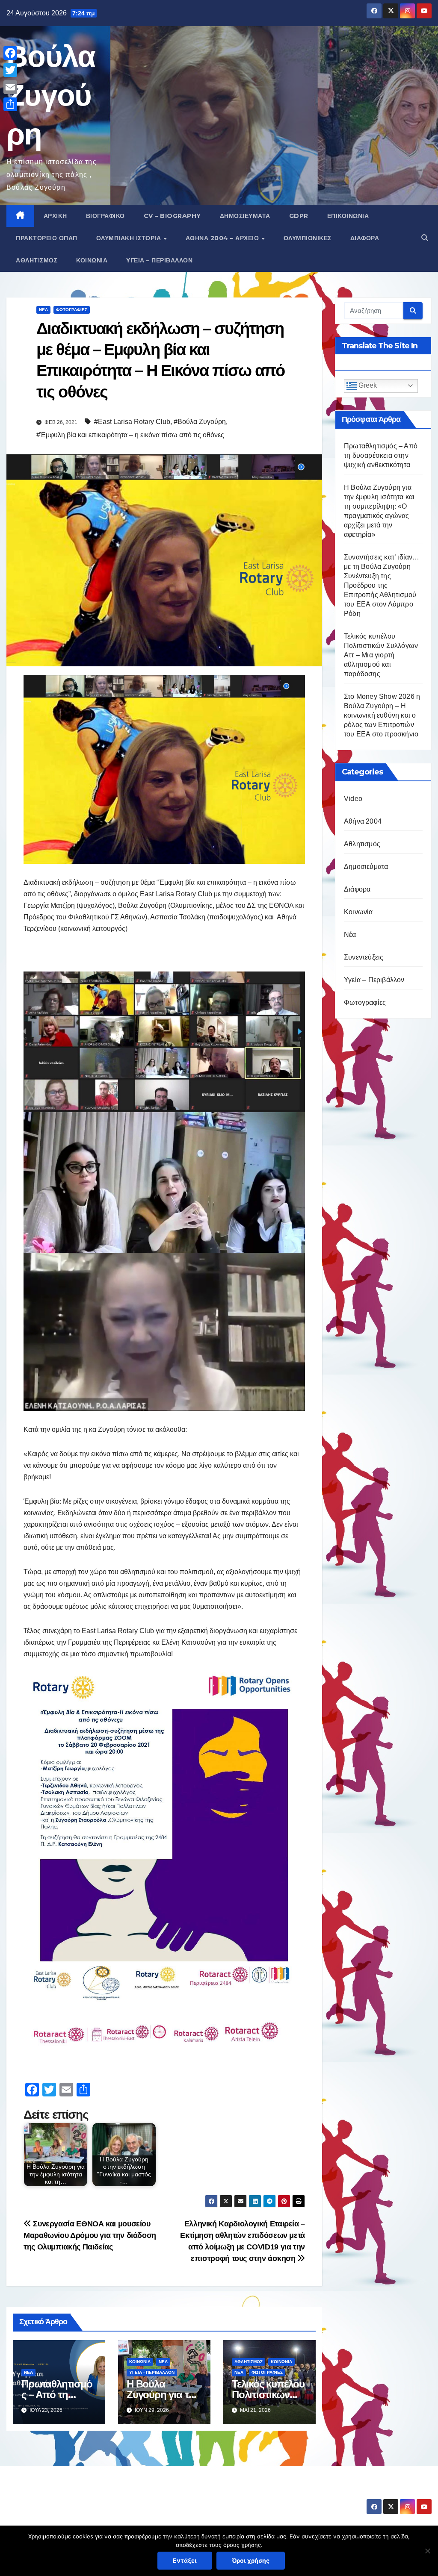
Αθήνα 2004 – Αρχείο (223, 238)
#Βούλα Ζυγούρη (200, 422)
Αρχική (55, 216)
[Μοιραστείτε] (10, 104)
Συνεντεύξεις (364, 957)
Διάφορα (365, 238)
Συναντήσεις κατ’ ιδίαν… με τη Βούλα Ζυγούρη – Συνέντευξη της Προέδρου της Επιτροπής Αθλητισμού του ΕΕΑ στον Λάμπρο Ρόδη (382, 585)
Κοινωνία (92, 260)
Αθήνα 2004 (363, 821)
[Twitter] (10, 70)
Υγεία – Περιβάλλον (159, 260)
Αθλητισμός (37, 260)
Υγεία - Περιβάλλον (152, 2372)
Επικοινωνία (348, 216)
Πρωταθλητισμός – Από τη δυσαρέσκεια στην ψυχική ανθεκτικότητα (381, 455)
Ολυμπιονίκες (308, 238)
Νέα (43, 310)
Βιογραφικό (105, 216)
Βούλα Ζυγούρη (51, 95)
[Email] (10, 87)
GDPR (299, 216)
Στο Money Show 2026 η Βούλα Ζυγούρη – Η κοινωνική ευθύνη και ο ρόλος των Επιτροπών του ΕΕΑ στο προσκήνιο (382, 715)
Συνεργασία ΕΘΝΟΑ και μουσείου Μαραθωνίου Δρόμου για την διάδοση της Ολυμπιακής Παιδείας (90, 2235)
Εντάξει (185, 2560)
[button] (425, 238)
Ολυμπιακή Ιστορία (130, 238)
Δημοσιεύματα (245, 216)
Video (353, 799)
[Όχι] (427, 2551)
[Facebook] (10, 53)
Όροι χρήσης (251, 2560)
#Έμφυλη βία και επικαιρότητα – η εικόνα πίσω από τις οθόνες (130, 435)
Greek (367, 385)
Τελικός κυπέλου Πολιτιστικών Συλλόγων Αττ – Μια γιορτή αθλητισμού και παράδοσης (381, 655)
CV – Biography (172, 216)
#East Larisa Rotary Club (132, 422)
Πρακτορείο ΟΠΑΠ (47, 238)
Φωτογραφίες (72, 310)
